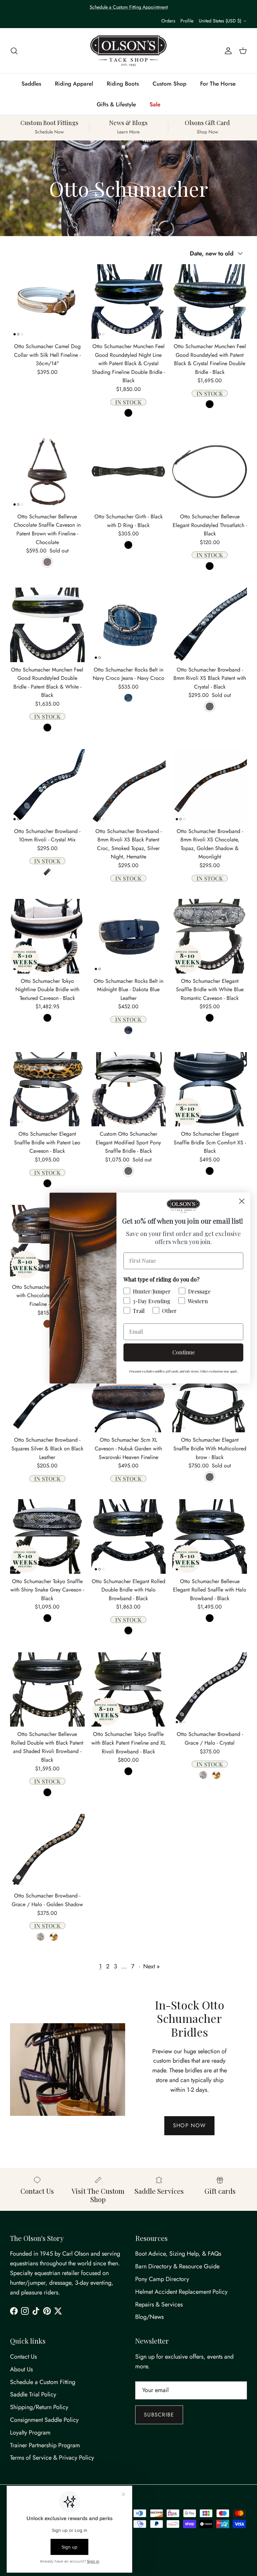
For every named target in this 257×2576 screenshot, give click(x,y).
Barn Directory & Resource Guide (177, 2266)
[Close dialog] (242, 1201)
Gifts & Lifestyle (116, 104)
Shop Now (189, 2125)
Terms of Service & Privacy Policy (52, 2458)
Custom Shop (169, 84)
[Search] (14, 51)
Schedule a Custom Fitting (43, 2382)
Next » (151, 1966)
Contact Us (23, 2357)
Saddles (31, 84)
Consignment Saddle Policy (44, 2420)
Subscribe (159, 2415)
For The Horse (218, 84)
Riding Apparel (74, 84)
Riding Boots (123, 84)
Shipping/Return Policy (39, 2407)
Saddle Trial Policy (33, 2394)
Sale (155, 104)
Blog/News (149, 2317)
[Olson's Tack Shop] (128, 51)
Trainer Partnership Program (45, 2445)
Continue (184, 1352)
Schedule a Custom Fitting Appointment (129, 7)
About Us (21, 2369)
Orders (168, 21)
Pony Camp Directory (162, 2279)
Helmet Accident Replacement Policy (181, 2292)
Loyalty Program (30, 2433)
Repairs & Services (159, 2304)
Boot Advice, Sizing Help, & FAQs (178, 2254)
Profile (187, 21)
